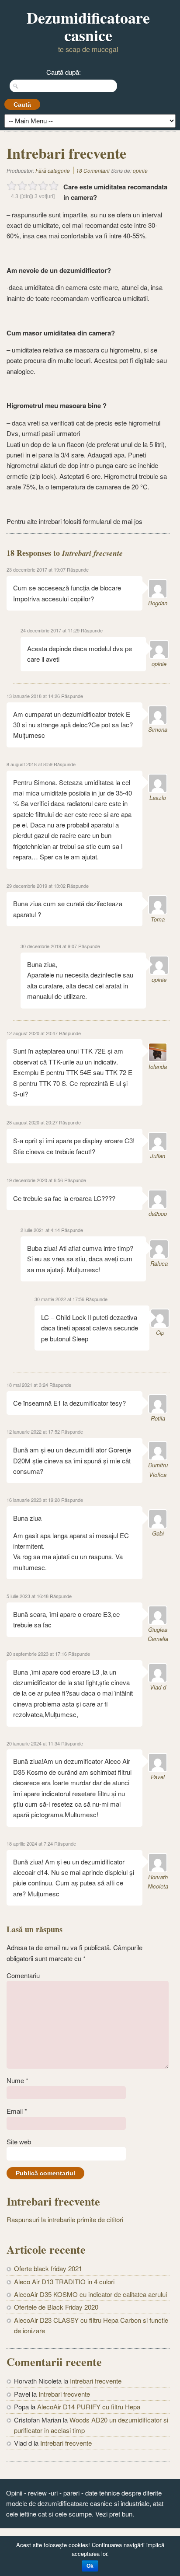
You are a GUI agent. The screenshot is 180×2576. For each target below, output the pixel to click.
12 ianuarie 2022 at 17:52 (33, 1431)
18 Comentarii (93, 170)
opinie (140, 170)
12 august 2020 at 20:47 (32, 1033)
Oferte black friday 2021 (48, 2268)
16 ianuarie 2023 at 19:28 (33, 1500)
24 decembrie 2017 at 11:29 (50, 630)
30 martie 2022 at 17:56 (59, 1299)
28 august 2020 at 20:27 (32, 1122)
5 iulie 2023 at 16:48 (28, 1596)
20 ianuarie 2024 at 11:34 (33, 1743)
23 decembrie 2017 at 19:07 (36, 569)
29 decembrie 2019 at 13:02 (36, 886)
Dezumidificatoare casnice (88, 26)
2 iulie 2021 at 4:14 (40, 1230)
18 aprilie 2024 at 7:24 (30, 1843)
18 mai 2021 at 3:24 (27, 1385)
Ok (90, 2566)
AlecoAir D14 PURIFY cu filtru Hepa (89, 2407)
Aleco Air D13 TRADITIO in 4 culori (64, 2281)
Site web (19, 2141)
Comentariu (23, 1975)
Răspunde (78, 569)
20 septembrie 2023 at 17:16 (37, 1654)
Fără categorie (53, 170)
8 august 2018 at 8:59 (29, 764)
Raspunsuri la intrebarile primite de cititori (65, 2219)
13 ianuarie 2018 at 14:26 (33, 696)
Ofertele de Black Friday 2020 (56, 2307)
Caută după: (64, 72)
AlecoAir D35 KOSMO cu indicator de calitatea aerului (90, 2294)
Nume (17, 2080)
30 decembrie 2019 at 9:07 (49, 946)
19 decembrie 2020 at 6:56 (35, 1180)
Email (17, 2111)
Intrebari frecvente (96, 2381)
